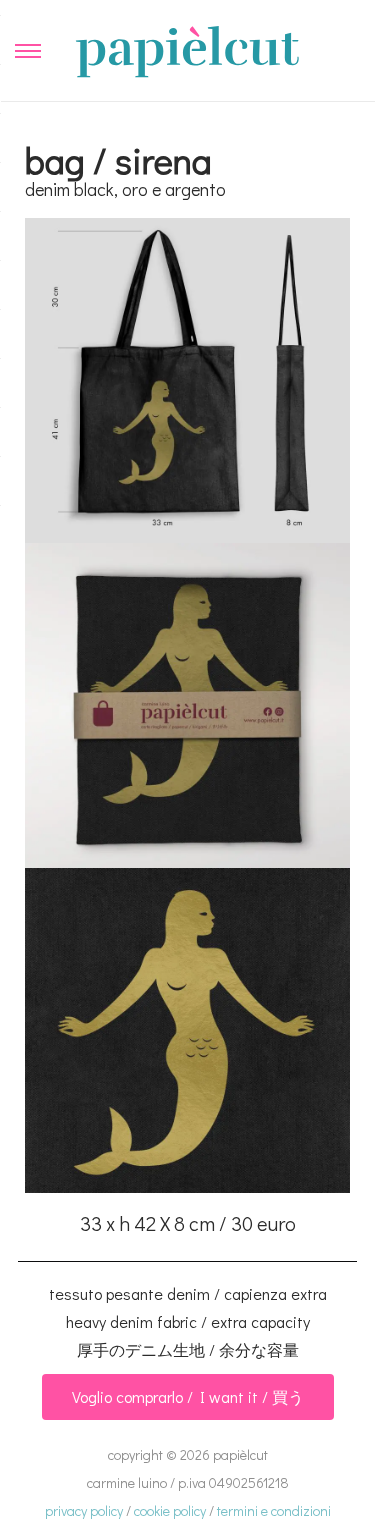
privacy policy (84, 1510)
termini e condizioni (274, 1510)
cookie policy (170, 1510)
